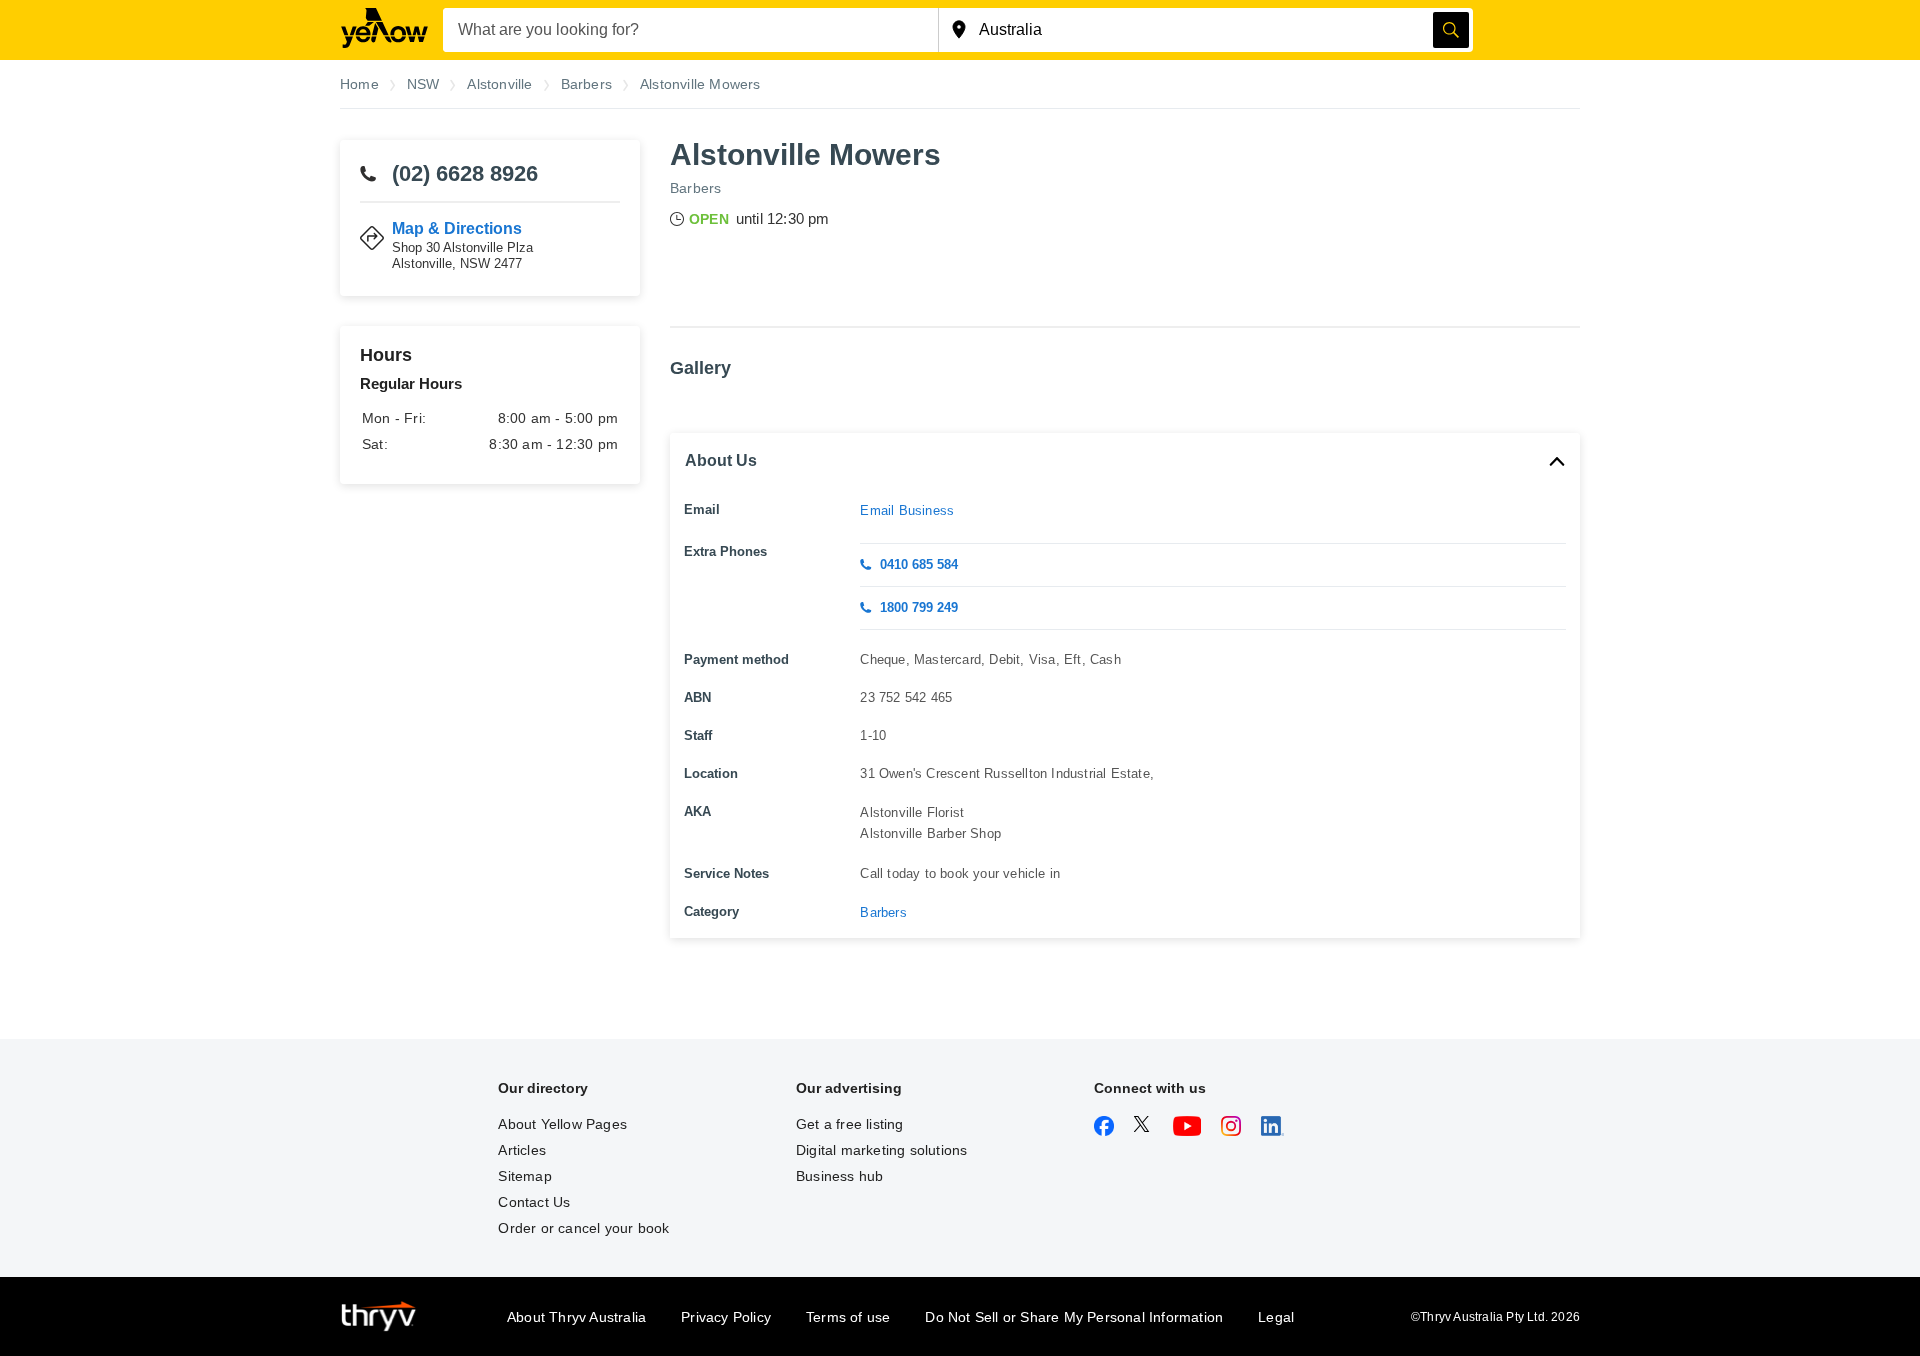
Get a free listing (850, 1124)
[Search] (1451, 30)
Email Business (907, 510)
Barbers (695, 188)
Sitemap (524, 1176)
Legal (1276, 1317)
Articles (522, 1150)
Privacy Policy (726, 1317)
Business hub (839, 1176)
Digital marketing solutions (881, 1150)
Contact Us (534, 1202)
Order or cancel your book (583, 1228)
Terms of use (848, 1317)
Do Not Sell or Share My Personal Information (1074, 1317)
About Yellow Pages (562, 1124)
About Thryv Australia (576, 1317)
